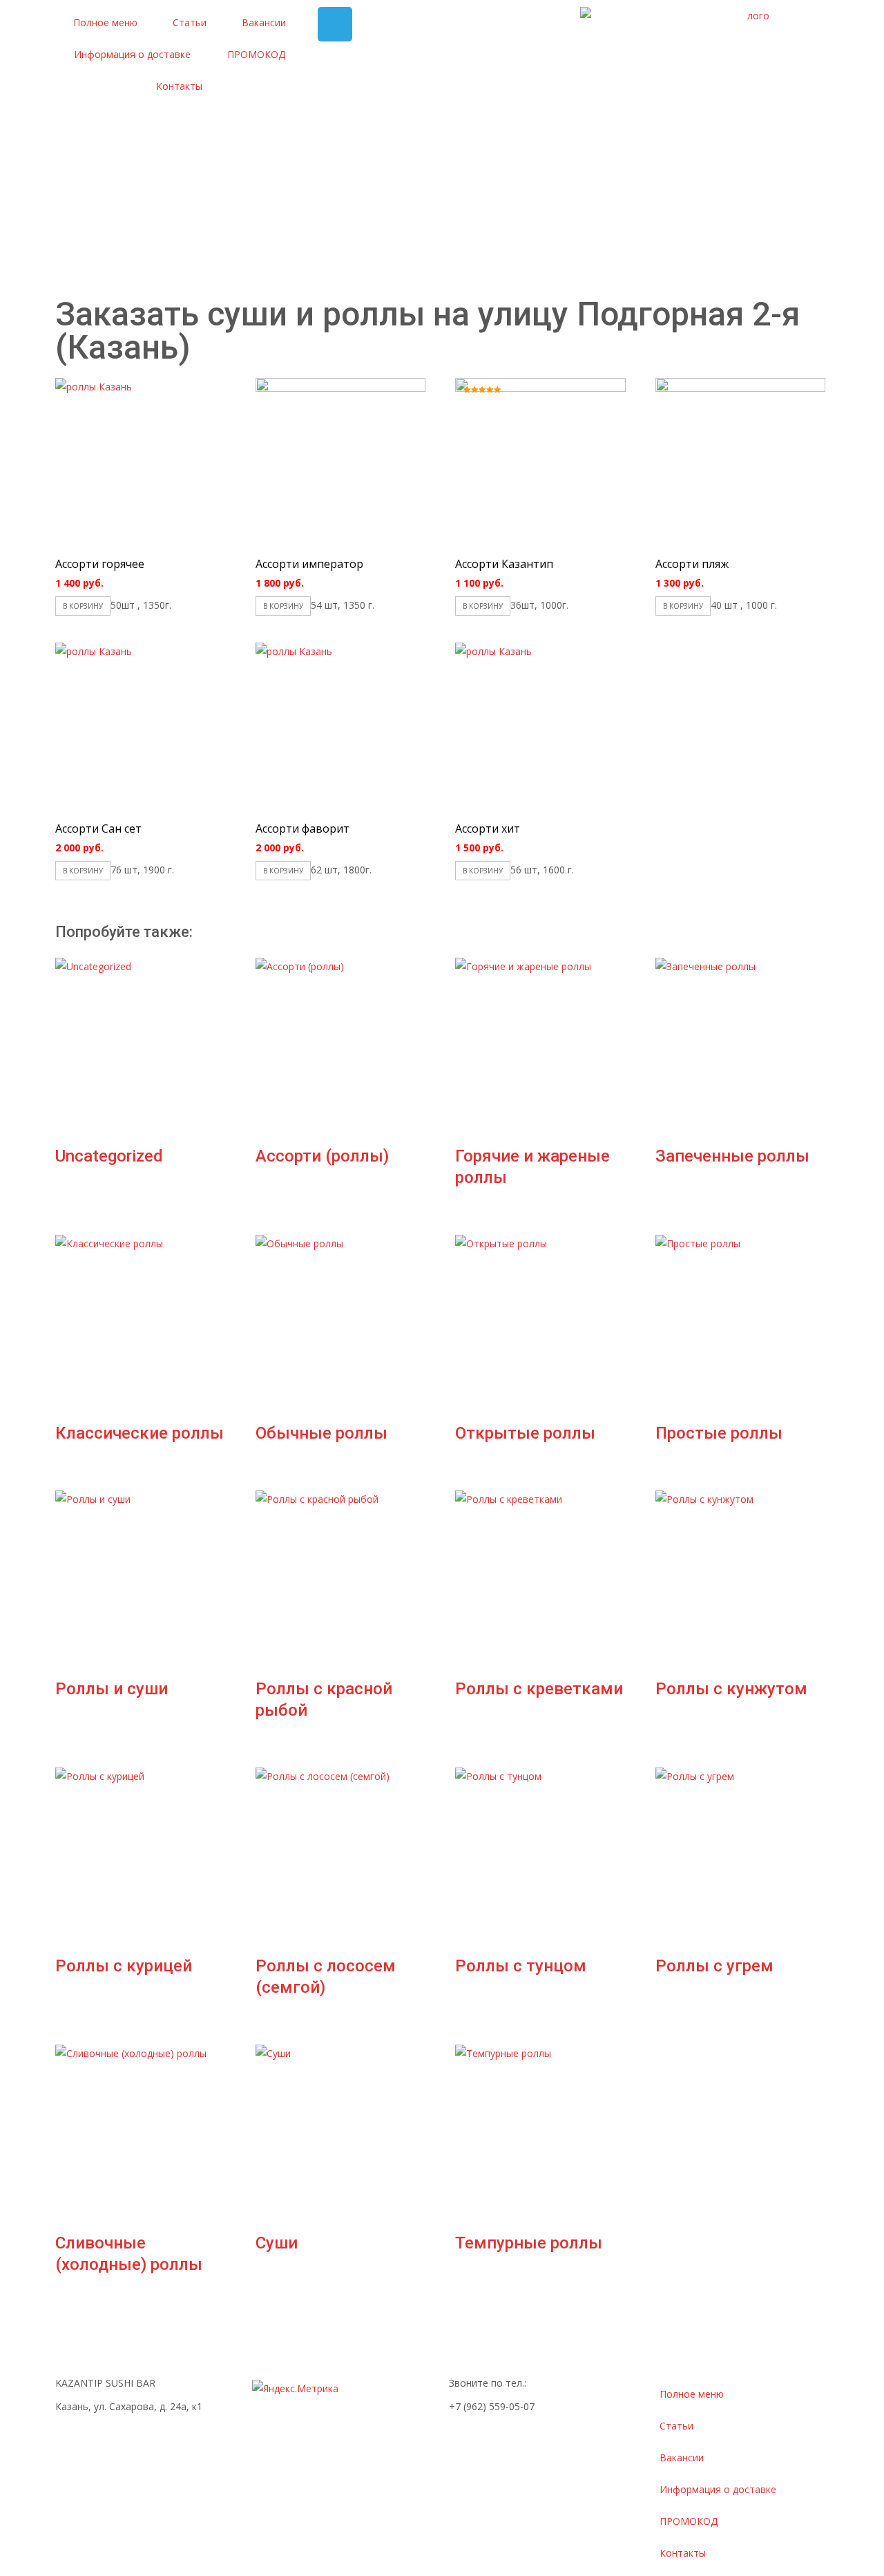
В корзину (83, 606)
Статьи (190, 22)
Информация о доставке (132, 54)
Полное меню (105, 22)
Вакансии (264, 22)
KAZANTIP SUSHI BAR (105, 2383)
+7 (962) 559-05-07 (492, 2406)
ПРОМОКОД (256, 54)
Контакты (179, 86)
